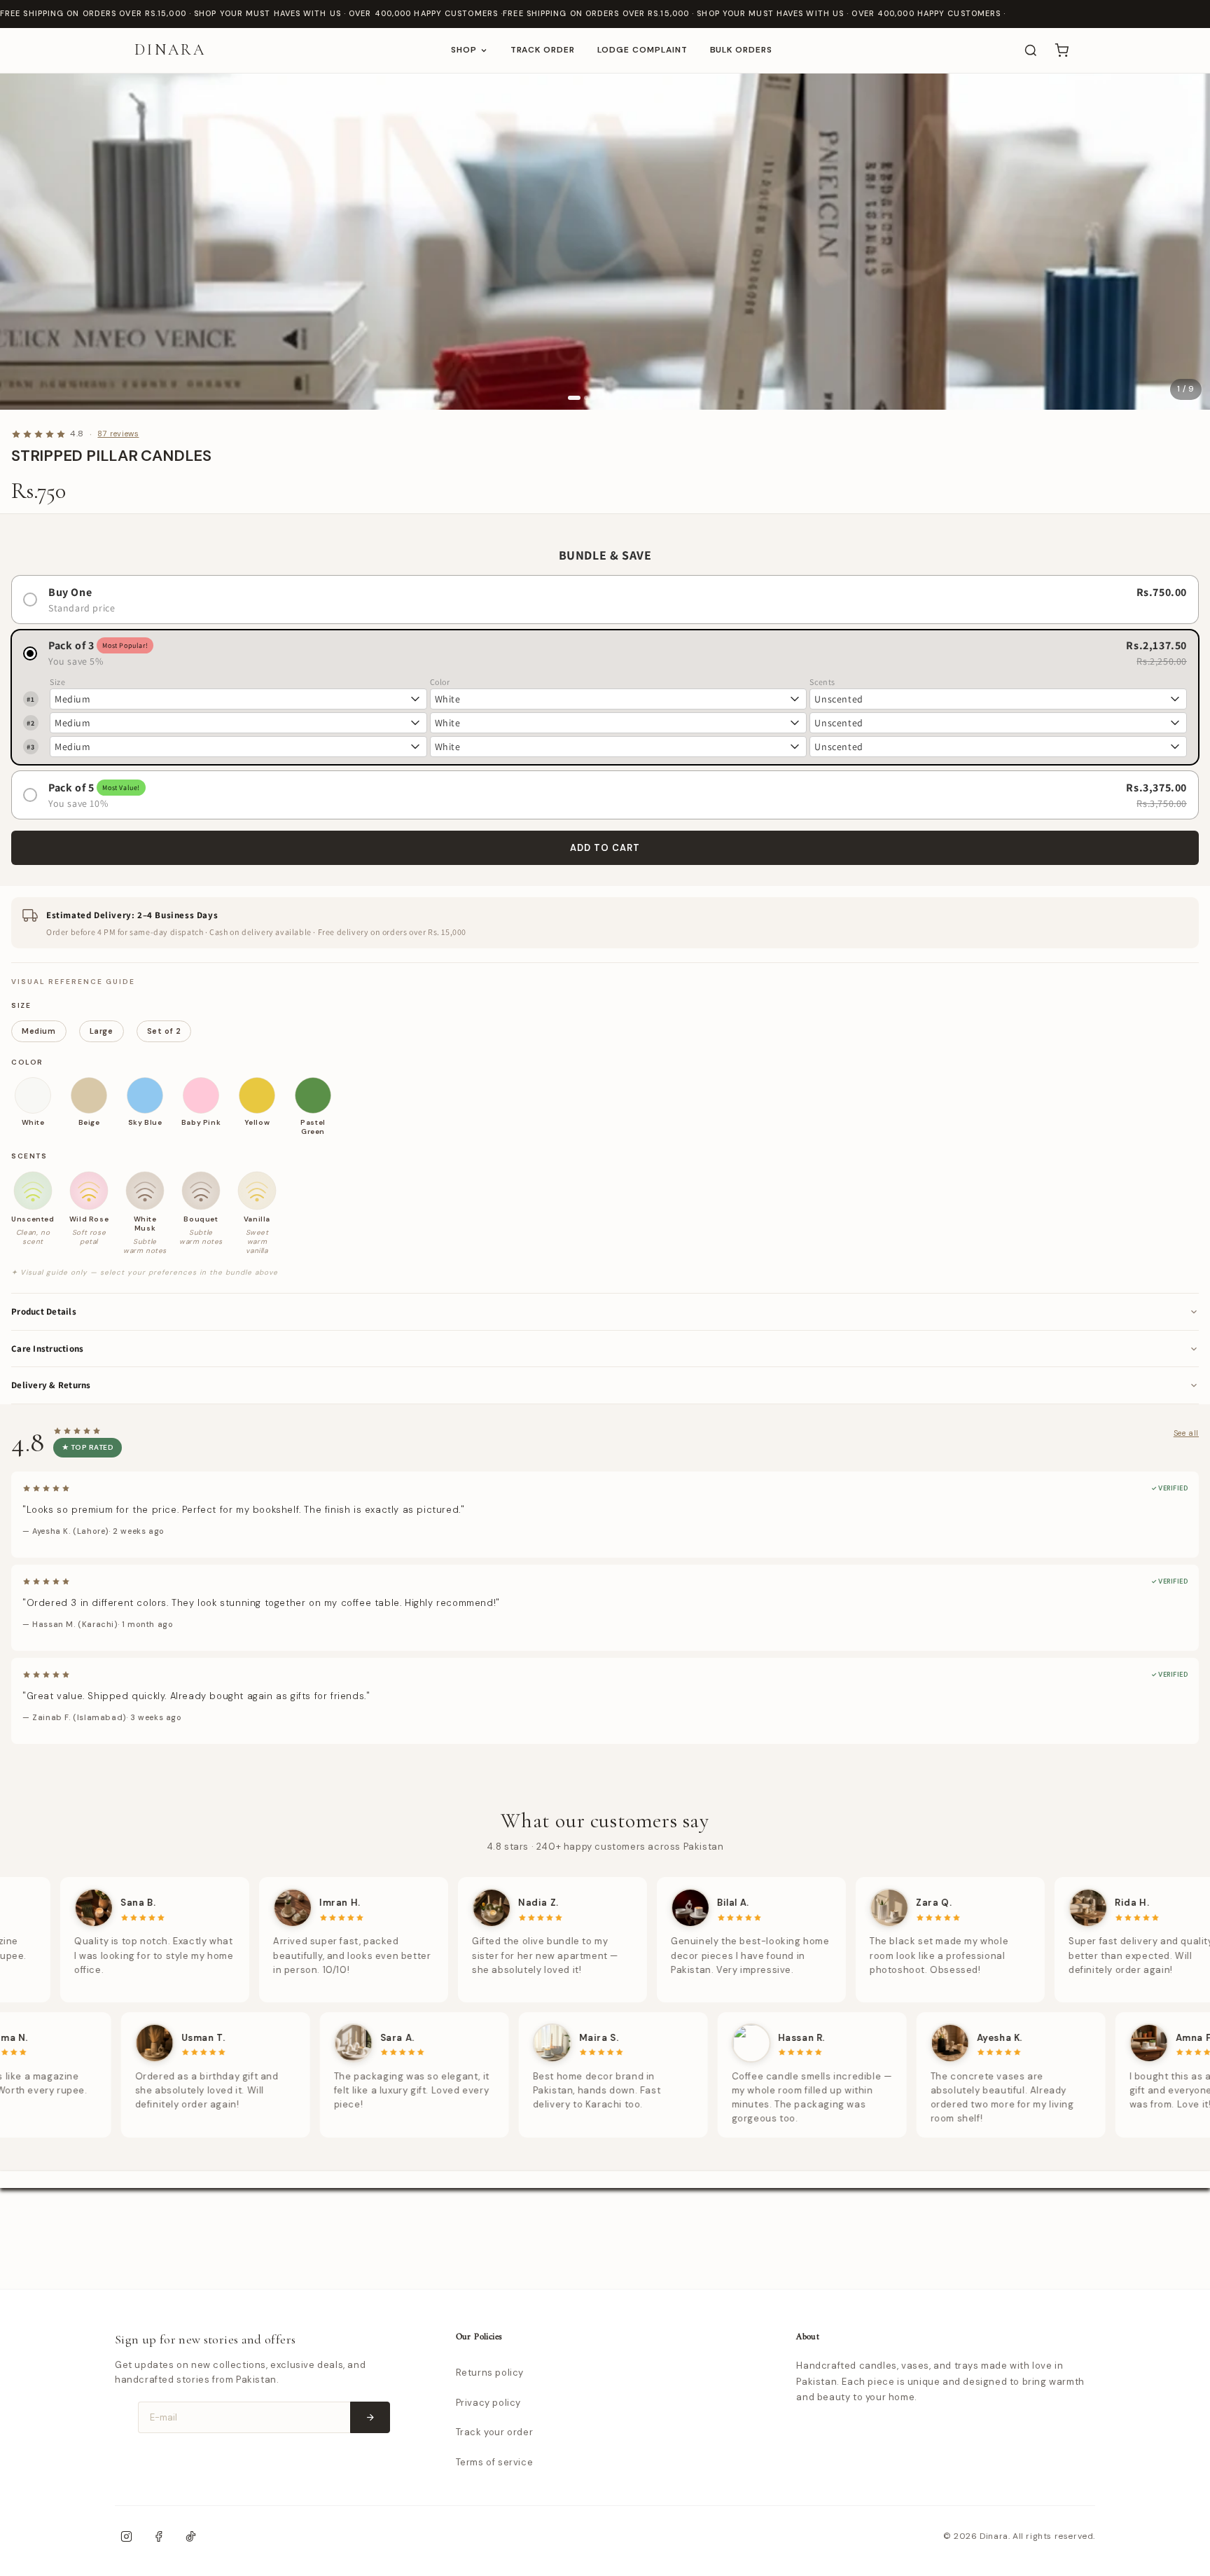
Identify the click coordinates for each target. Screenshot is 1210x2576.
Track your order (495, 2432)
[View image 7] (625, 398)
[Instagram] (126, 2537)
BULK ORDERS (742, 50)
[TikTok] (190, 2537)
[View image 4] (601, 398)
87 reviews (118, 434)
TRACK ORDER (543, 50)
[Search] (1031, 50)
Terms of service (495, 2462)
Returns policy (490, 2373)
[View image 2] (586, 398)
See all (1186, 1433)
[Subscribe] (370, 2417)
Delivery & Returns (51, 1385)
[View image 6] (617, 398)
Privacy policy (488, 2403)
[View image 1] (574, 398)
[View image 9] (640, 398)
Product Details (44, 1311)
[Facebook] (158, 2537)
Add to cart (605, 848)
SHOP (464, 50)
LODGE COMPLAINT (642, 50)
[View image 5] (609, 398)
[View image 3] (594, 398)
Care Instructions (47, 1349)
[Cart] (1062, 50)
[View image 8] (632, 398)
